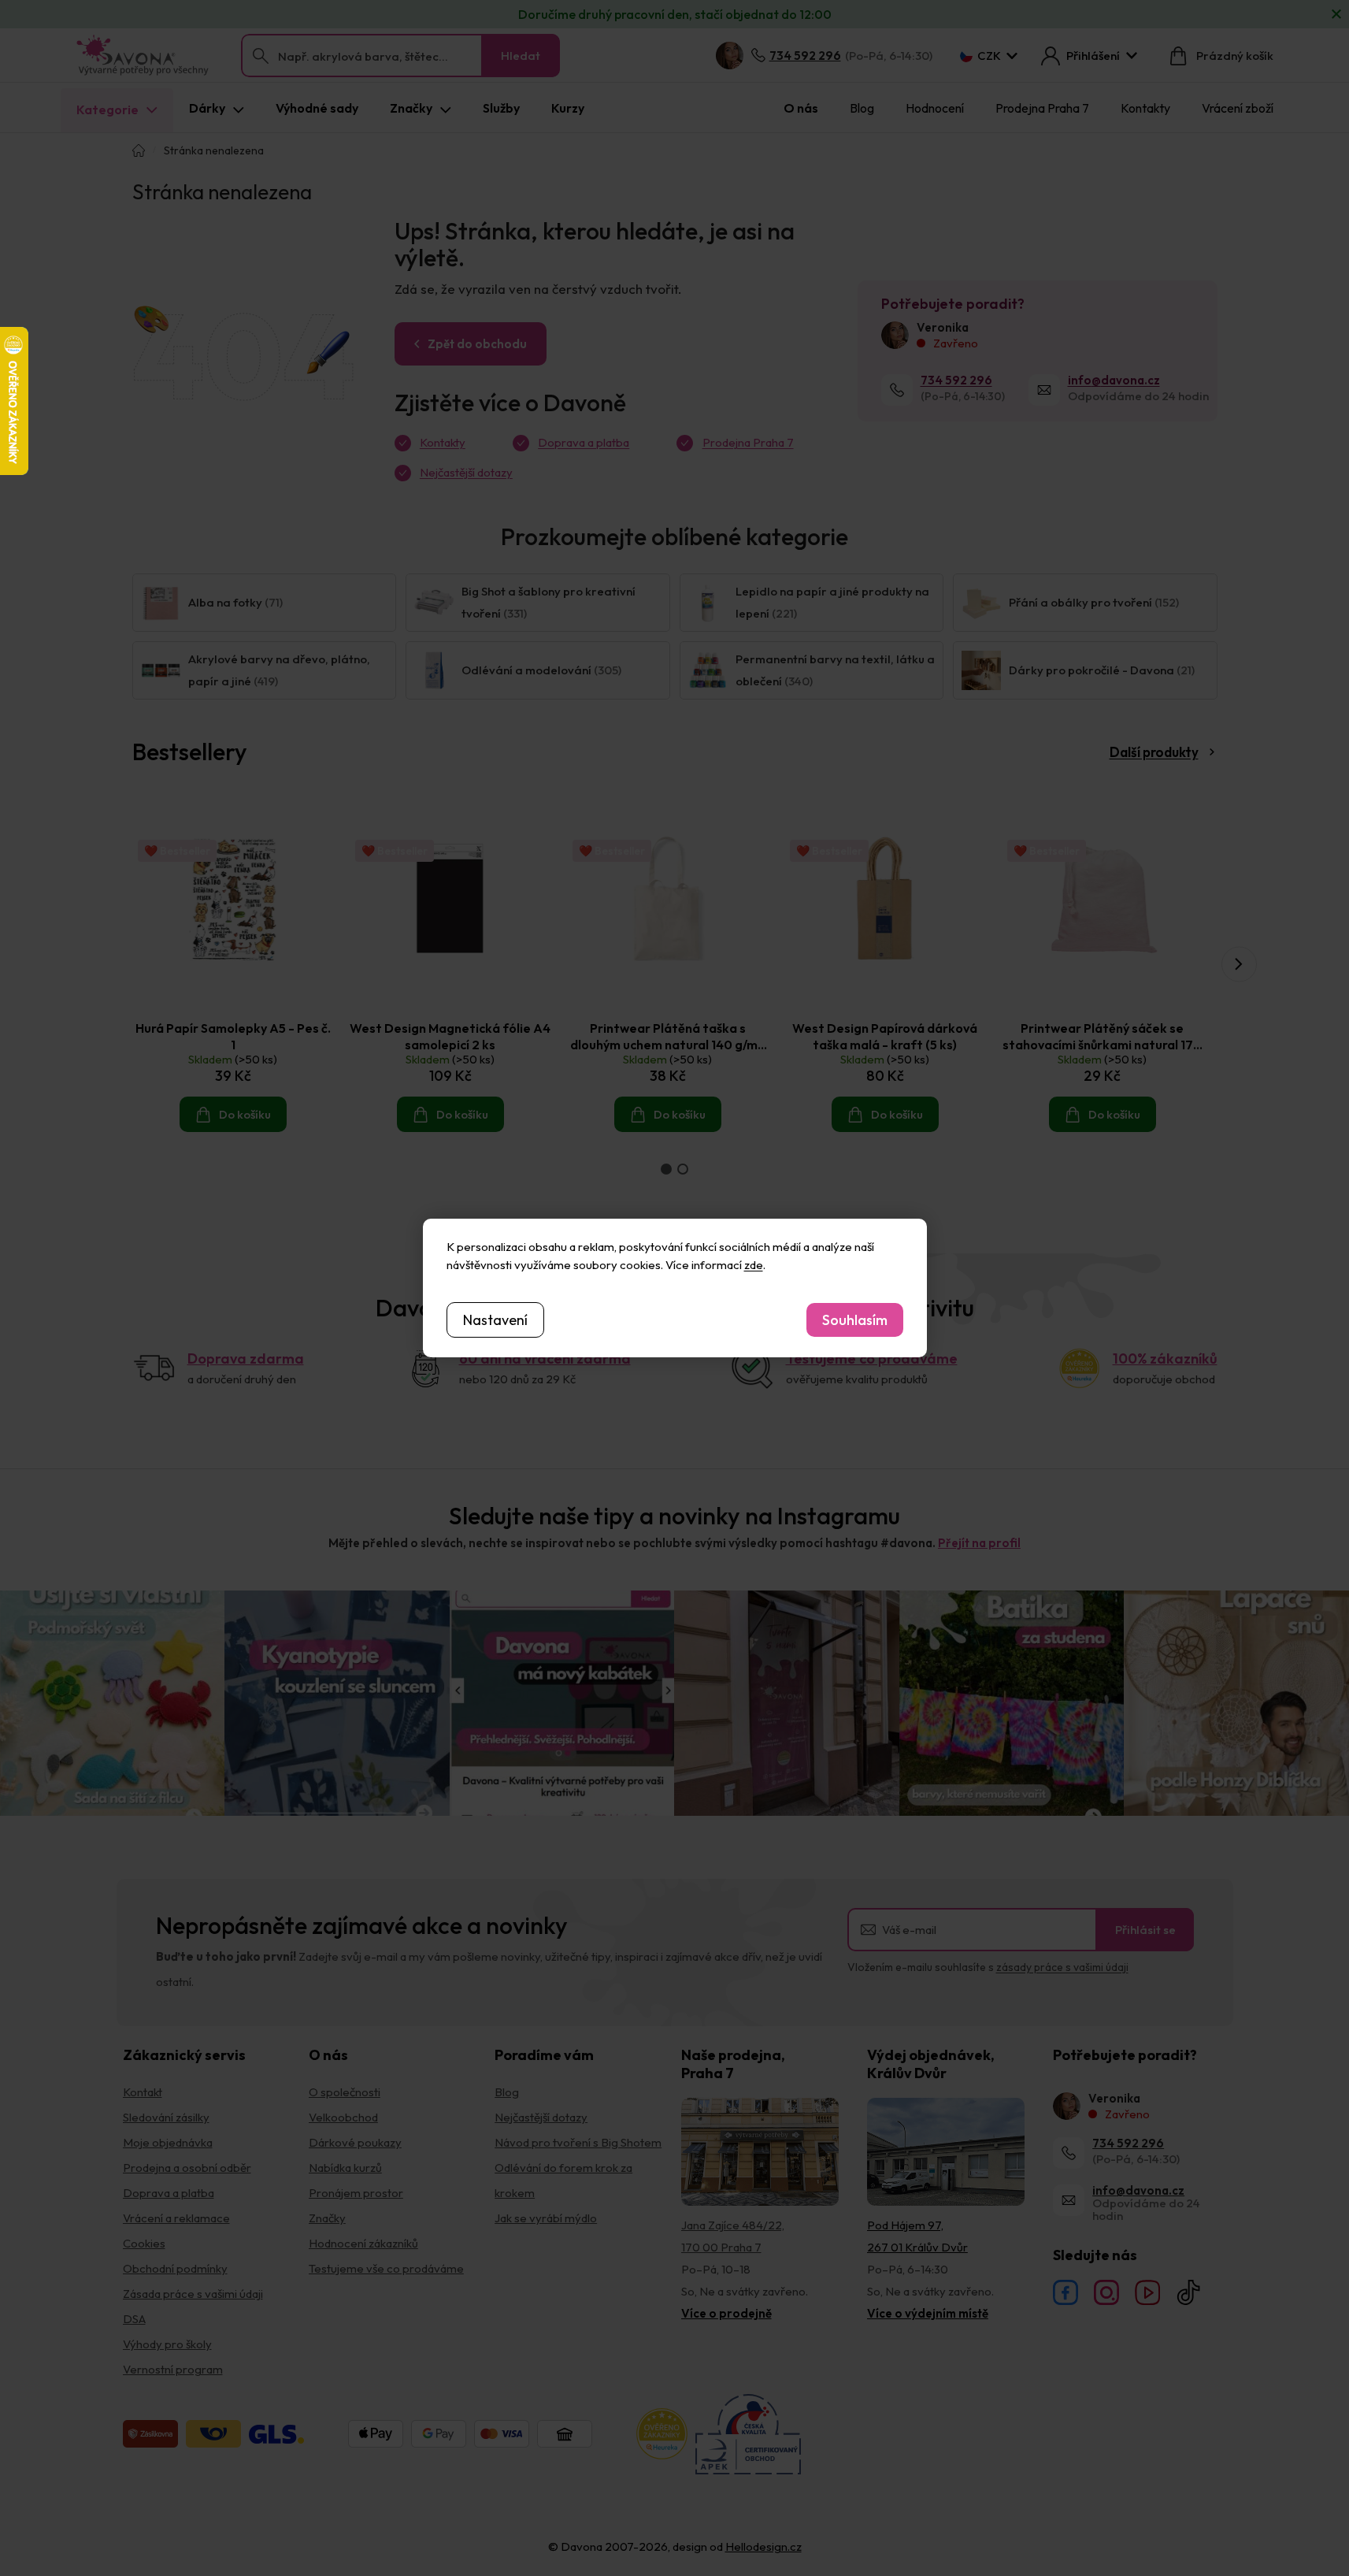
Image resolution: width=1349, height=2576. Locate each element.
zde (754, 1265)
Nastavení (495, 1320)
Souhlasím (855, 1320)
